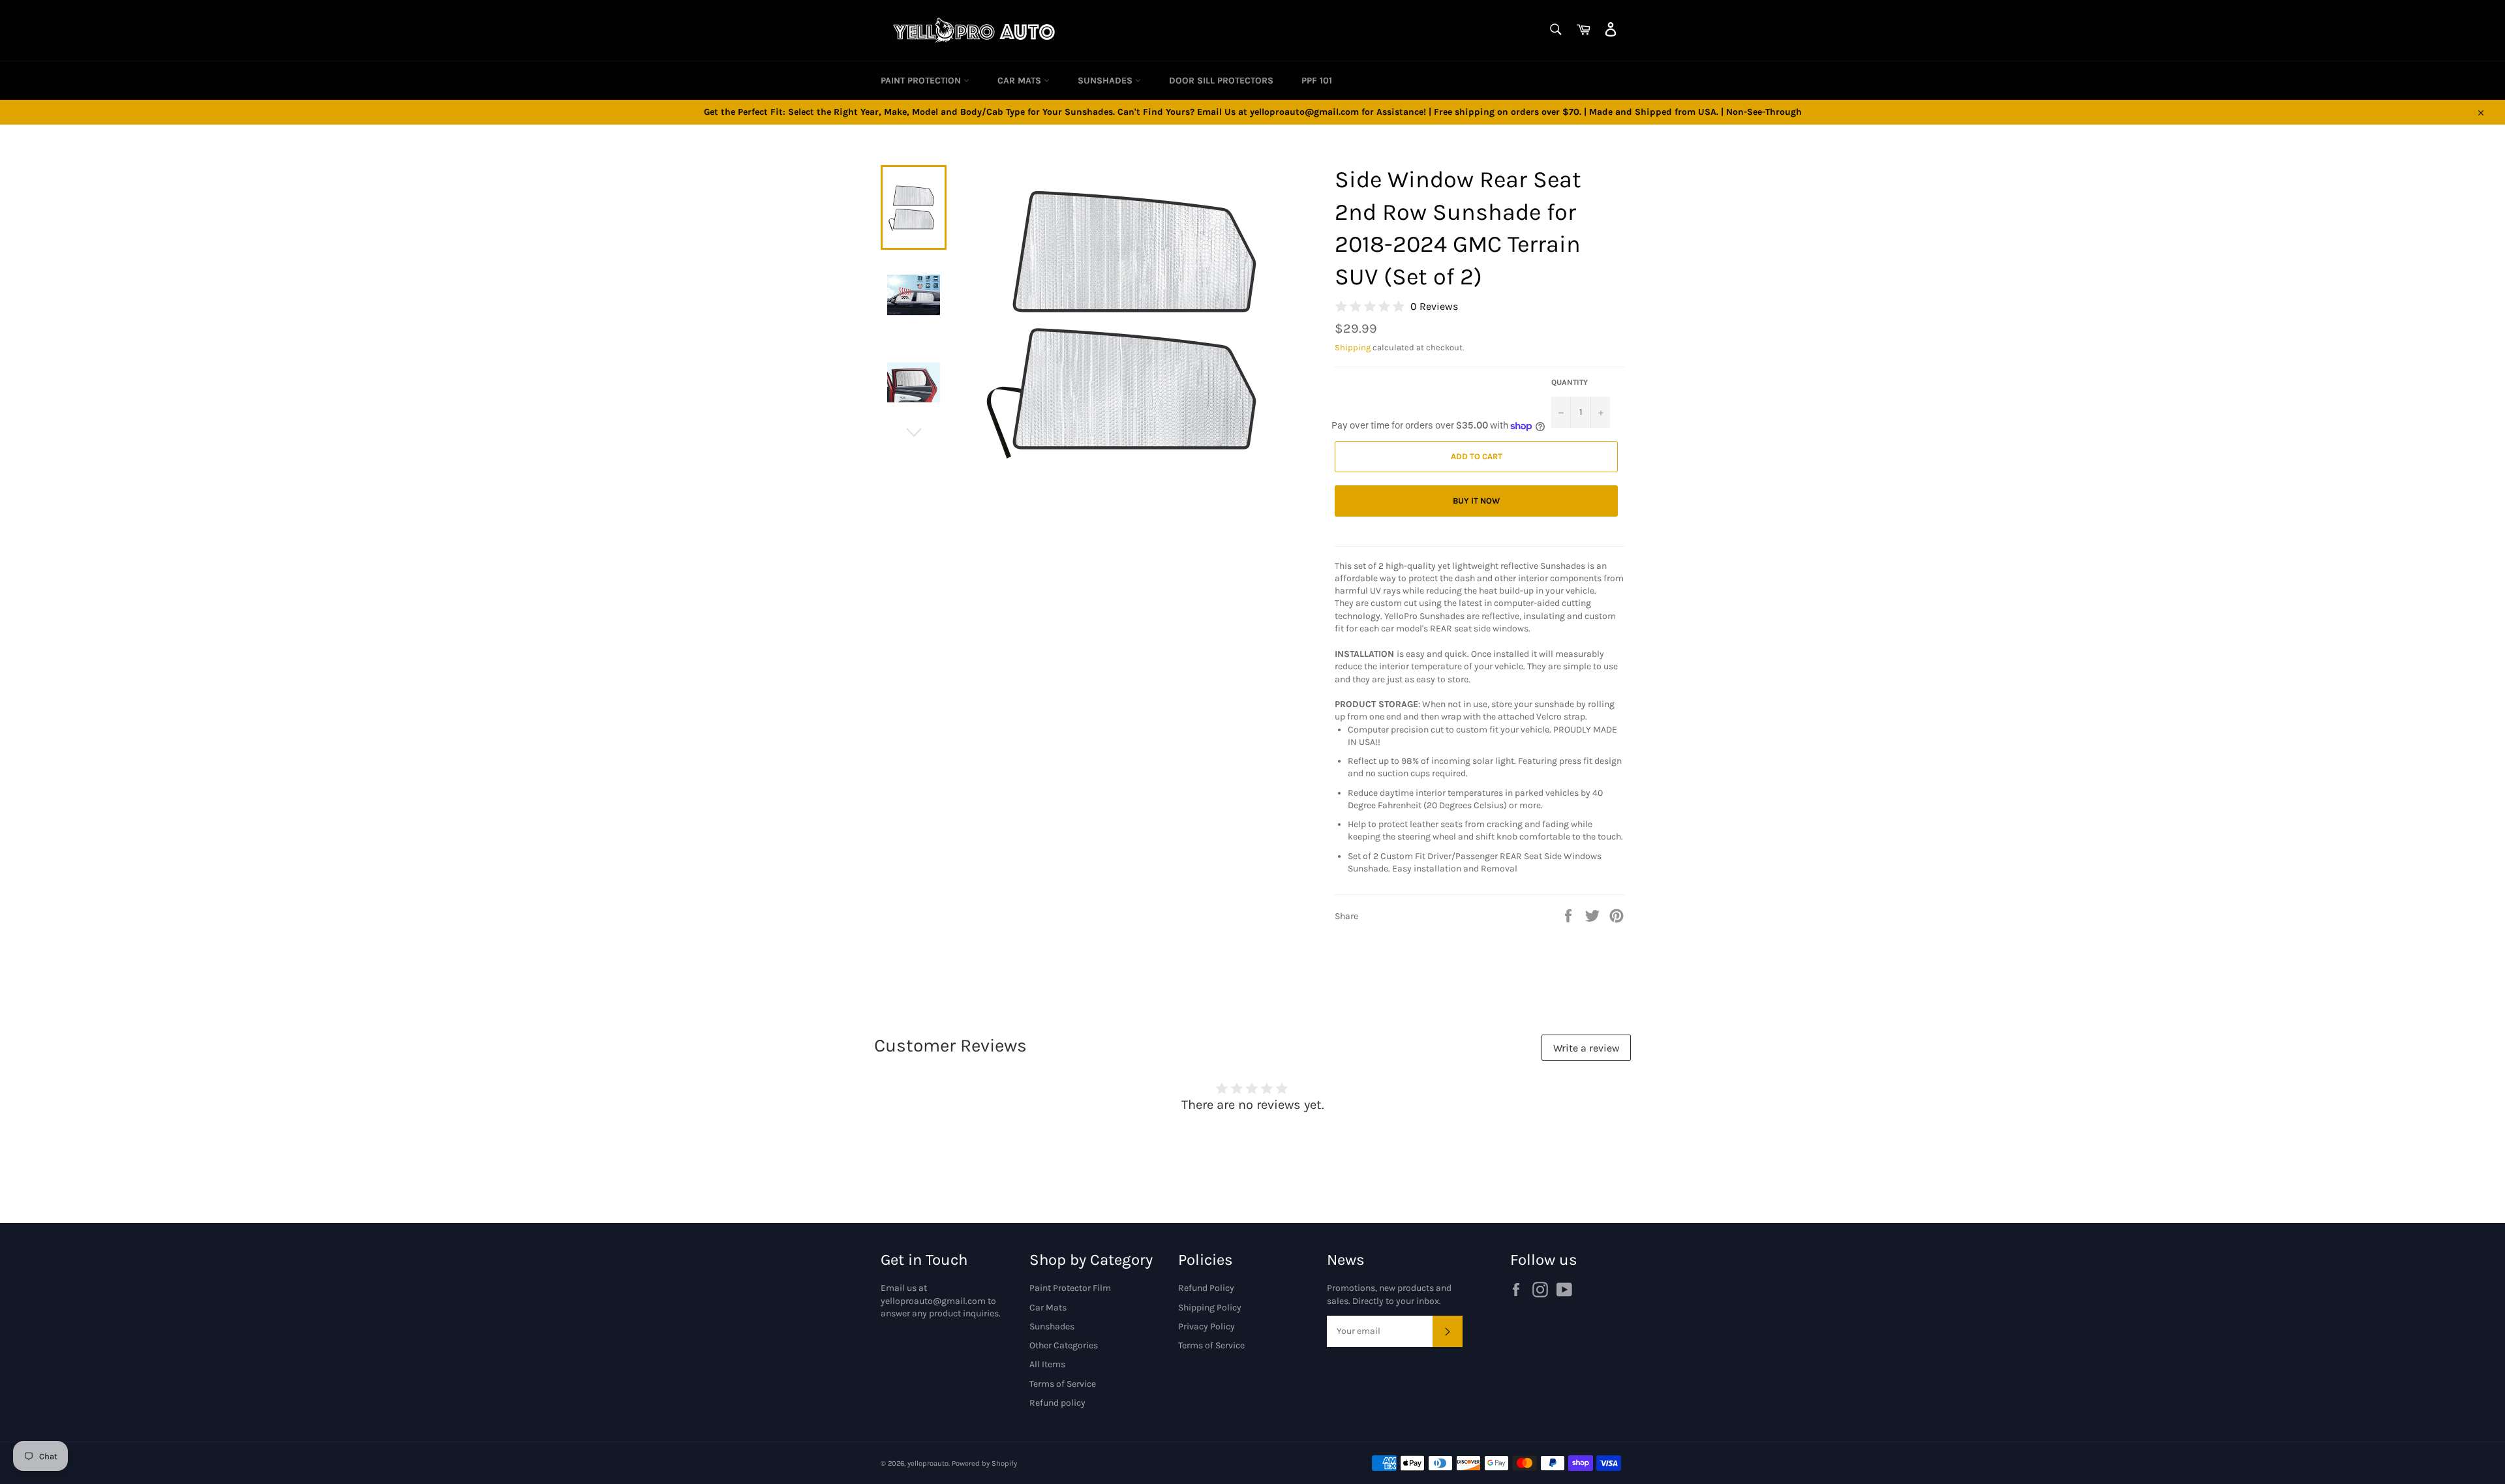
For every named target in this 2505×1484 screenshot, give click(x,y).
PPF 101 (1317, 81)
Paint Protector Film (1070, 1288)
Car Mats (1021, 81)
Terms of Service (1063, 1384)
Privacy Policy (1207, 1326)
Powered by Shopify (984, 1463)
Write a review (1586, 1048)
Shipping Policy (1210, 1308)
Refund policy (1057, 1403)
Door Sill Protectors (1221, 81)
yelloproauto (928, 1463)
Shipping (1353, 347)
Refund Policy (1206, 1288)
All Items (1047, 1364)
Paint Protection (922, 81)
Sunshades (1106, 81)
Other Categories (1064, 1345)
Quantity (1570, 382)
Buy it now (1476, 501)
